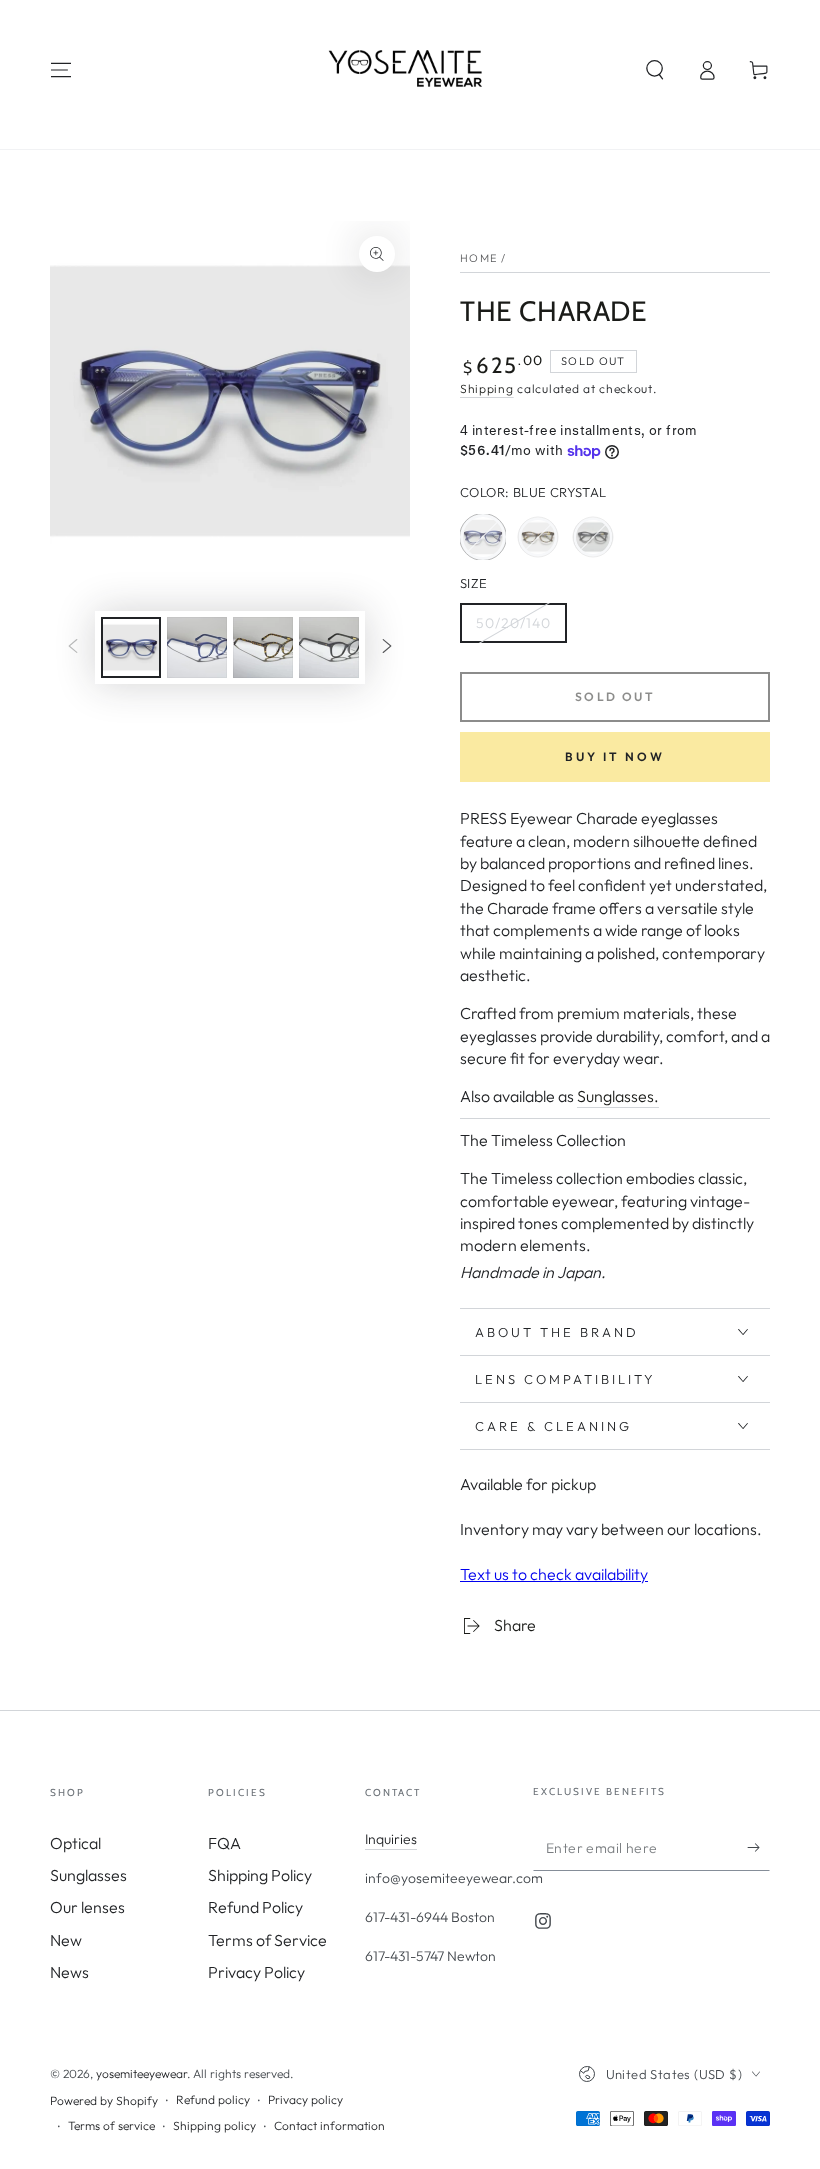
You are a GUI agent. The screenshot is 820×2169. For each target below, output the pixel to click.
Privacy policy (305, 2099)
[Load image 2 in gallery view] (197, 647)
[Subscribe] (758, 1848)
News (69, 1972)
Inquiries (391, 1839)
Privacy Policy (256, 1972)
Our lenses (87, 1907)
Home (478, 258)
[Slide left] (73, 648)
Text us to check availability (554, 1574)
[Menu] (61, 70)
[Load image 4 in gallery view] (263, 647)
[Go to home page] (410, 70)
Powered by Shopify (104, 2100)
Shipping (487, 388)
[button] (655, 70)
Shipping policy (214, 2125)
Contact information (329, 2125)
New (66, 1940)
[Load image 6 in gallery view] (329, 647)
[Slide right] (387, 648)
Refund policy (213, 2099)
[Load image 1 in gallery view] (131, 647)
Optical (75, 1843)
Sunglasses (88, 1875)
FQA (224, 1843)
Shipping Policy (260, 1875)
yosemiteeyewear (141, 2073)
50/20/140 (516, 628)
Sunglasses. (618, 1096)
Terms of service (111, 2125)
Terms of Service (267, 1940)
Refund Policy (255, 1907)
